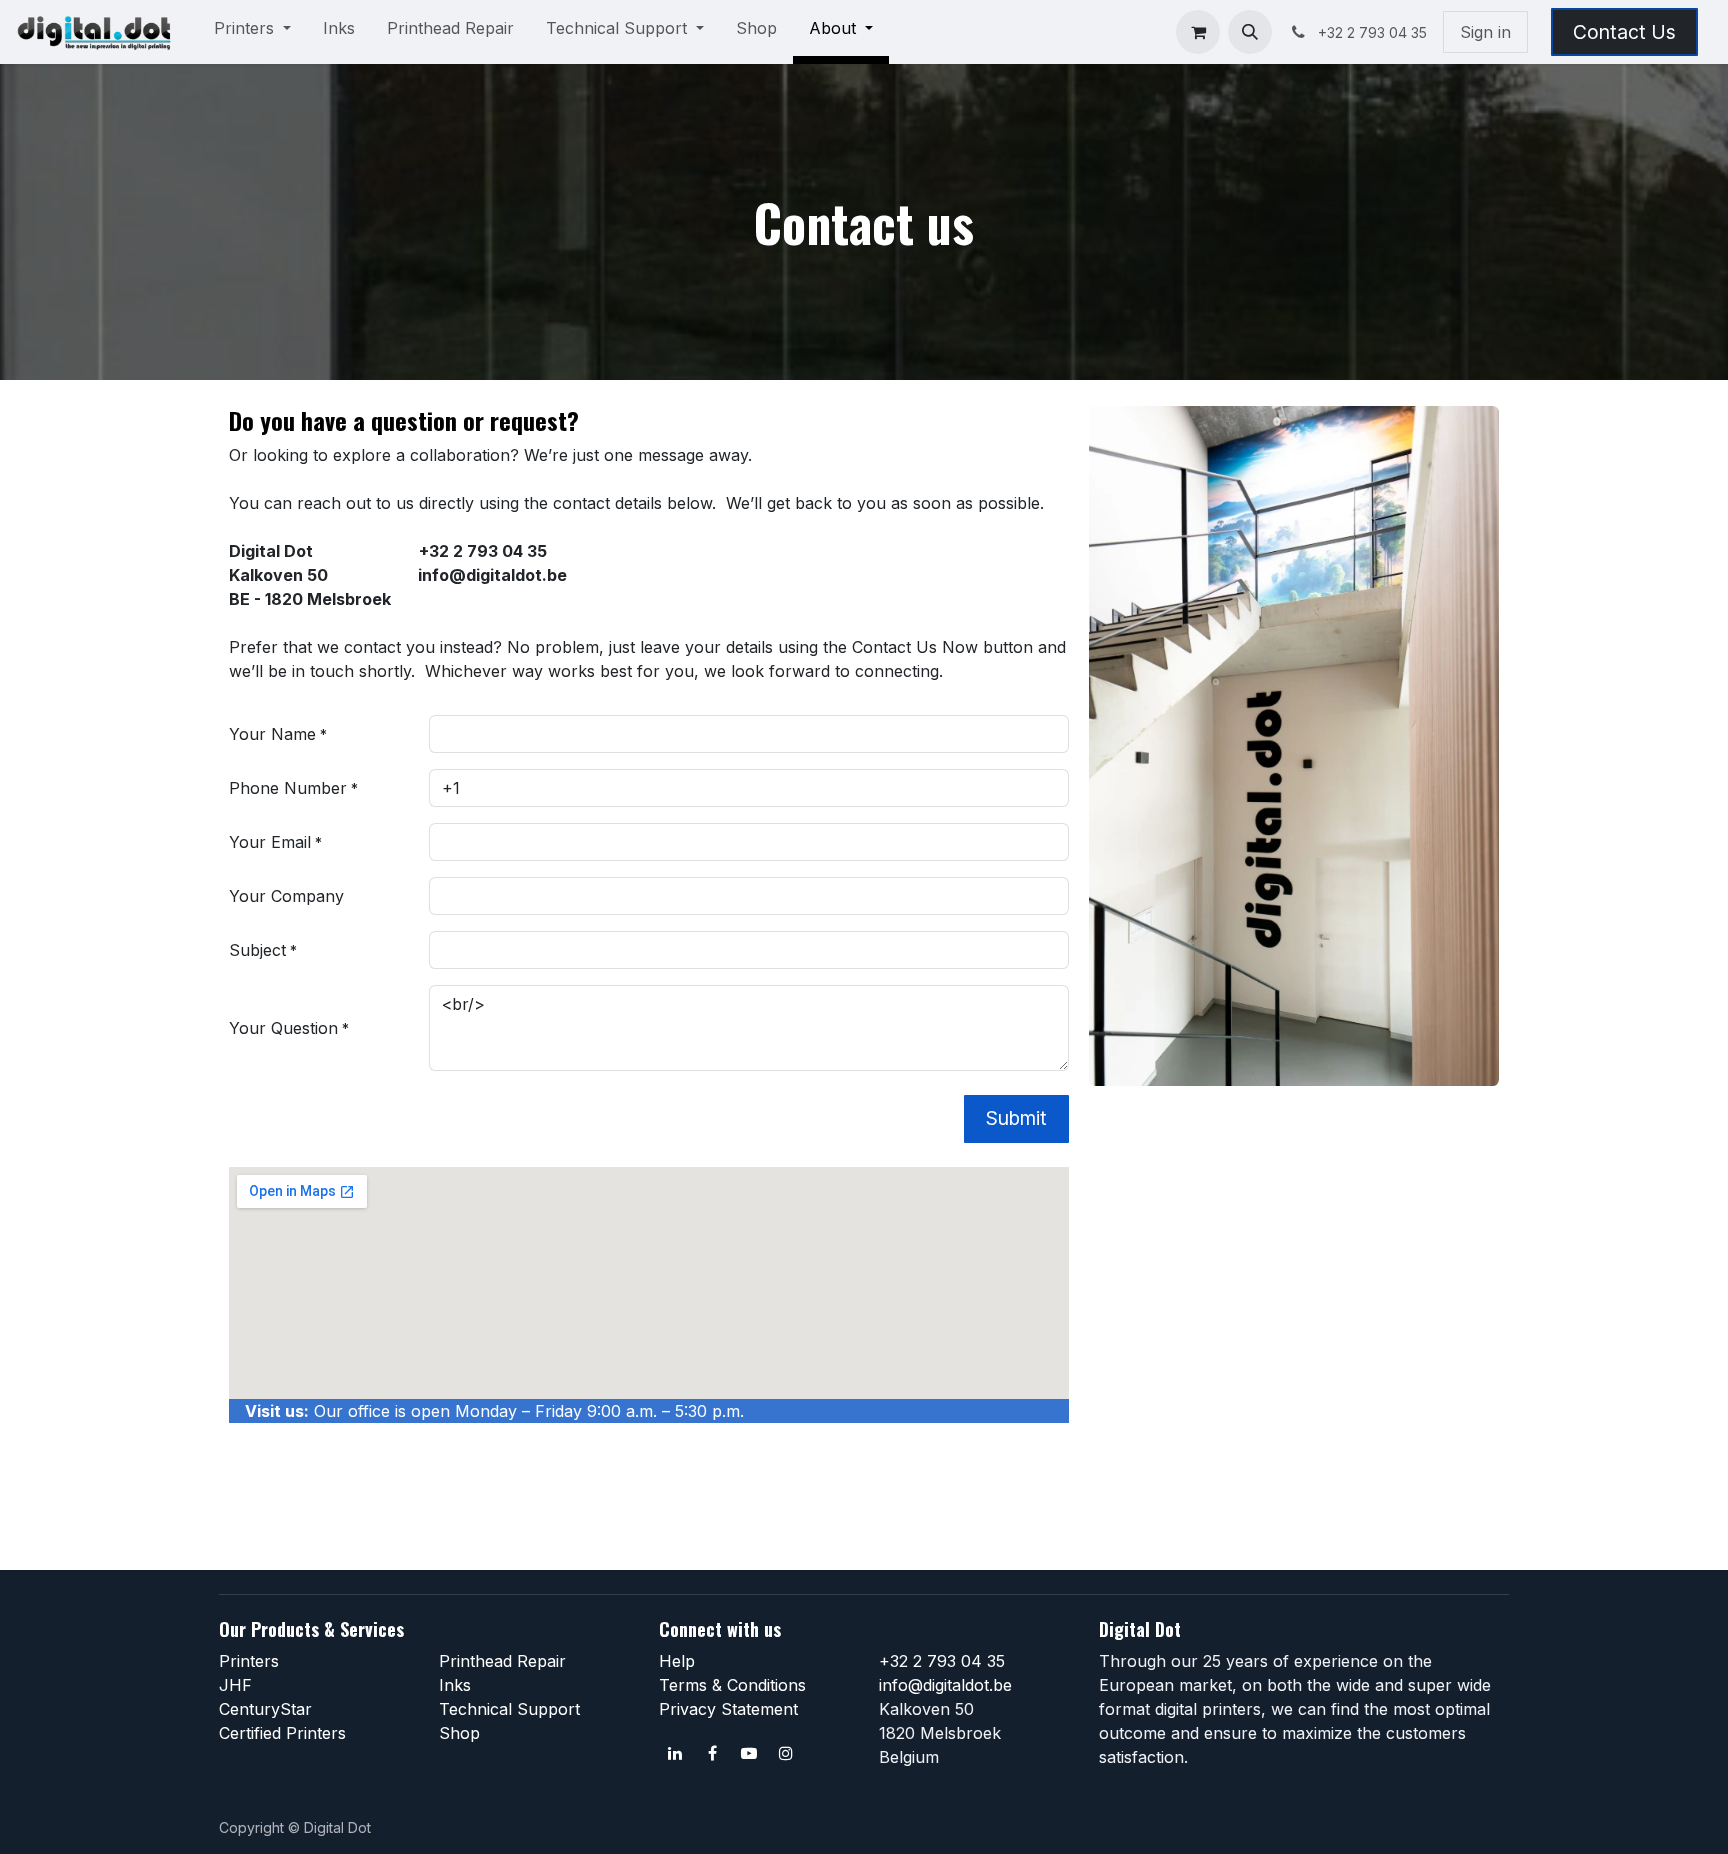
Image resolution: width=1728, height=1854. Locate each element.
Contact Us (1624, 32)
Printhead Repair (502, 1661)
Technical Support (509, 1709)
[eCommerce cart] (1198, 32)
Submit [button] (1016, 1118)
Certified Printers (282, 1733)
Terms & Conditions (732, 1685)
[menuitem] (252, 32)
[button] (1250, 32)
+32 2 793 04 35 (942, 1661)
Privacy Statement (728, 1709)
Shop (459, 1733)
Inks (455, 1685)
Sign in (1485, 32)
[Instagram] (786, 1753)
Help (677, 1661)
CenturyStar (265, 1709)
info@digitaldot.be (945, 1685)
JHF (235, 1685)
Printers (249, 1661)
